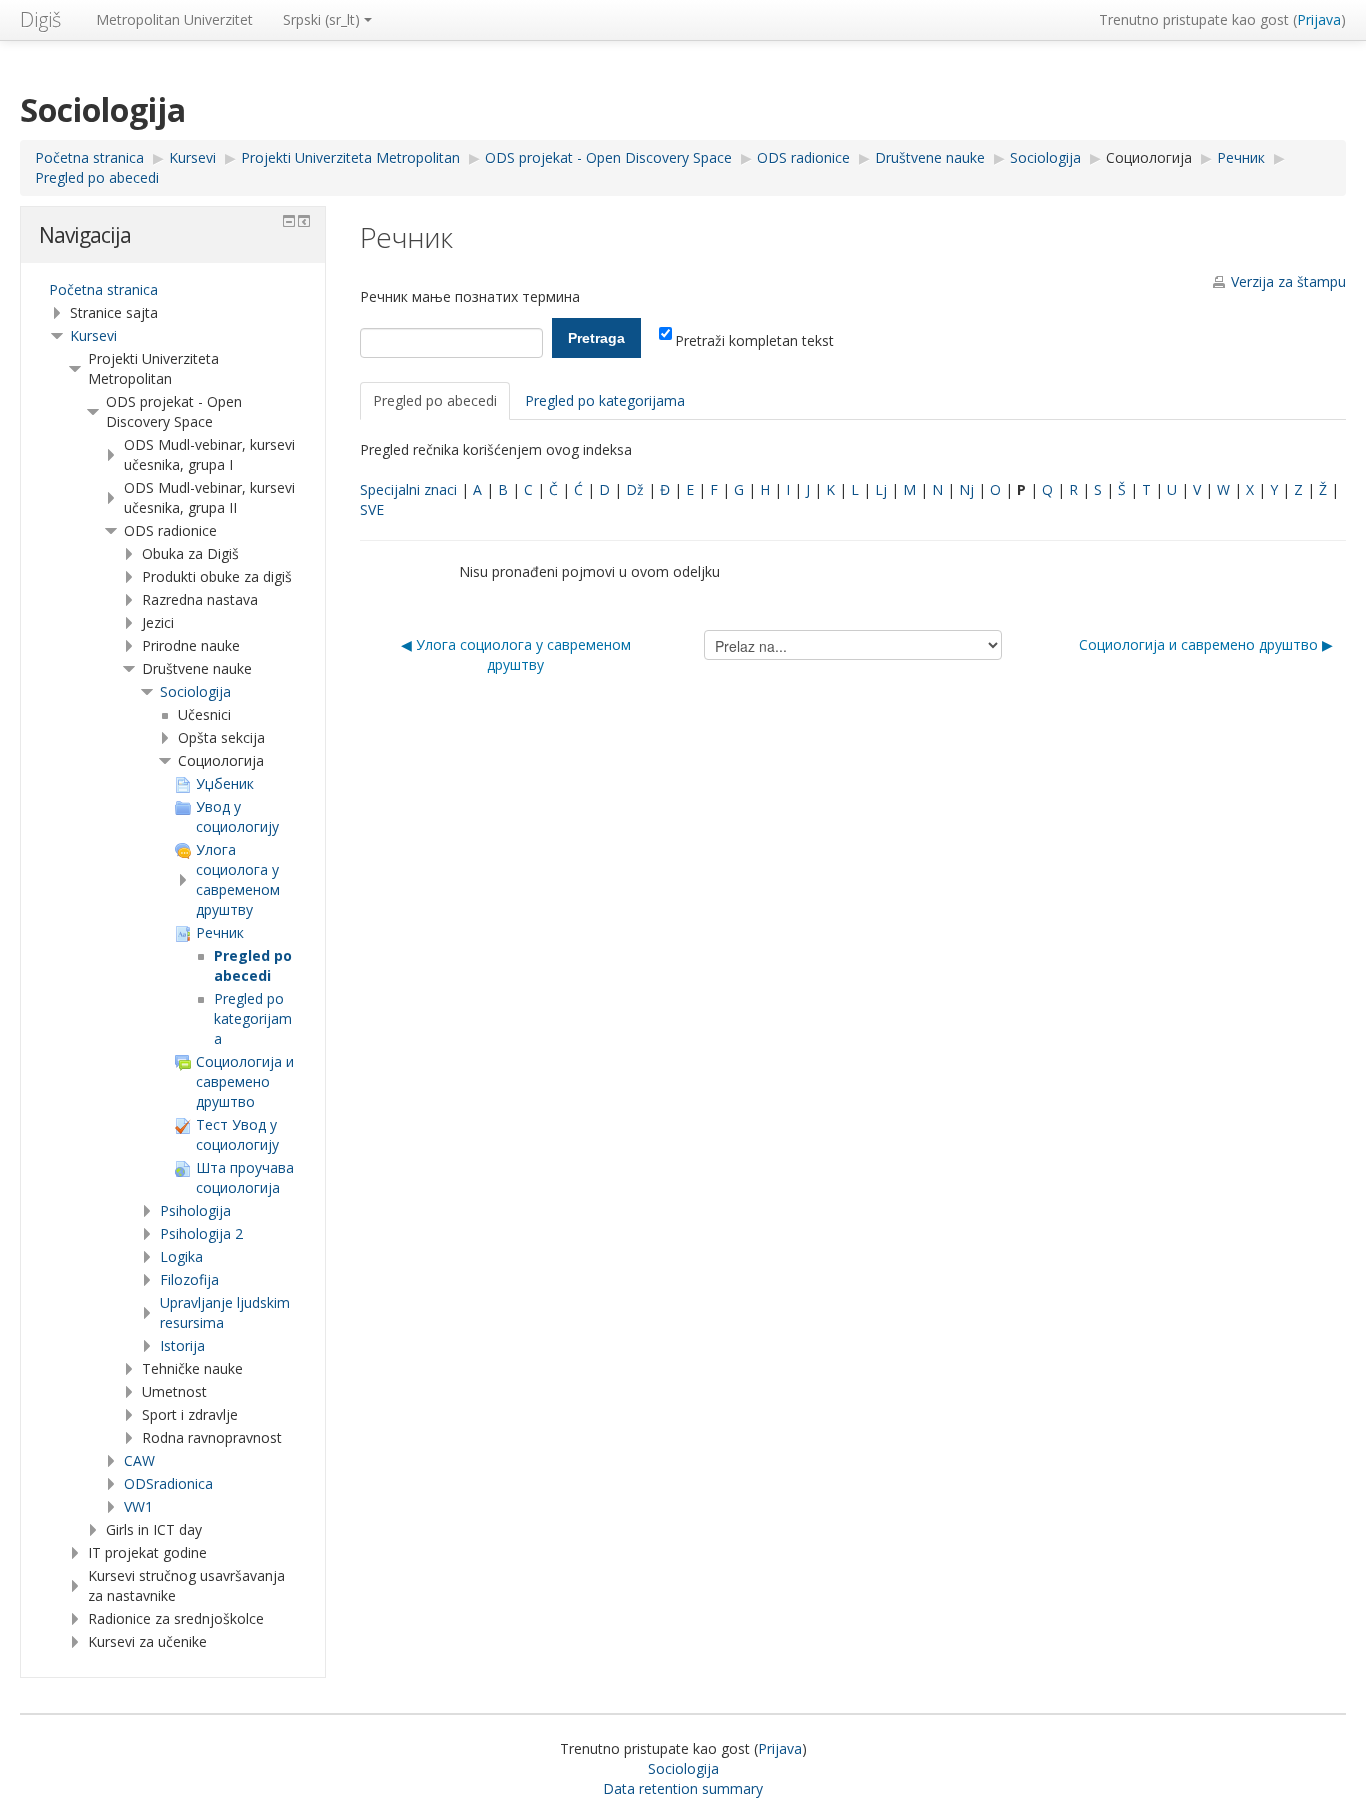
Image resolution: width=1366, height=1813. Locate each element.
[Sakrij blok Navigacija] (289, 221)
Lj (881, 489)
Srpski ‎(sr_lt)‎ (321, 19)
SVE (372, 509)
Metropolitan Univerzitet (174, 19)
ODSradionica (168, 1483)
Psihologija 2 (201, 1233)
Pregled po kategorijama (605, 400)
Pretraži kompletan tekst (754, 340)
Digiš (40, 19)
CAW (139, 1460)
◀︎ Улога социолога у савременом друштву (516, 654)
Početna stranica (103, 289)
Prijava (1319, 19)
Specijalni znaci (408, 489)
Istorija (182, 1345)
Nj (966, 489)
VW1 (138, 1506)
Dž (635, 489)
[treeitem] (173, 290)
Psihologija (195, 1210)
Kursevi (93, 335)
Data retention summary (683, 1788)
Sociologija (195, 691)
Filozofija (189, 1279)
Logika (181, 1256)
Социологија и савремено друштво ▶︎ (1206, 644)
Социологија (1149, 157)
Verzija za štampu (1288, 281)
